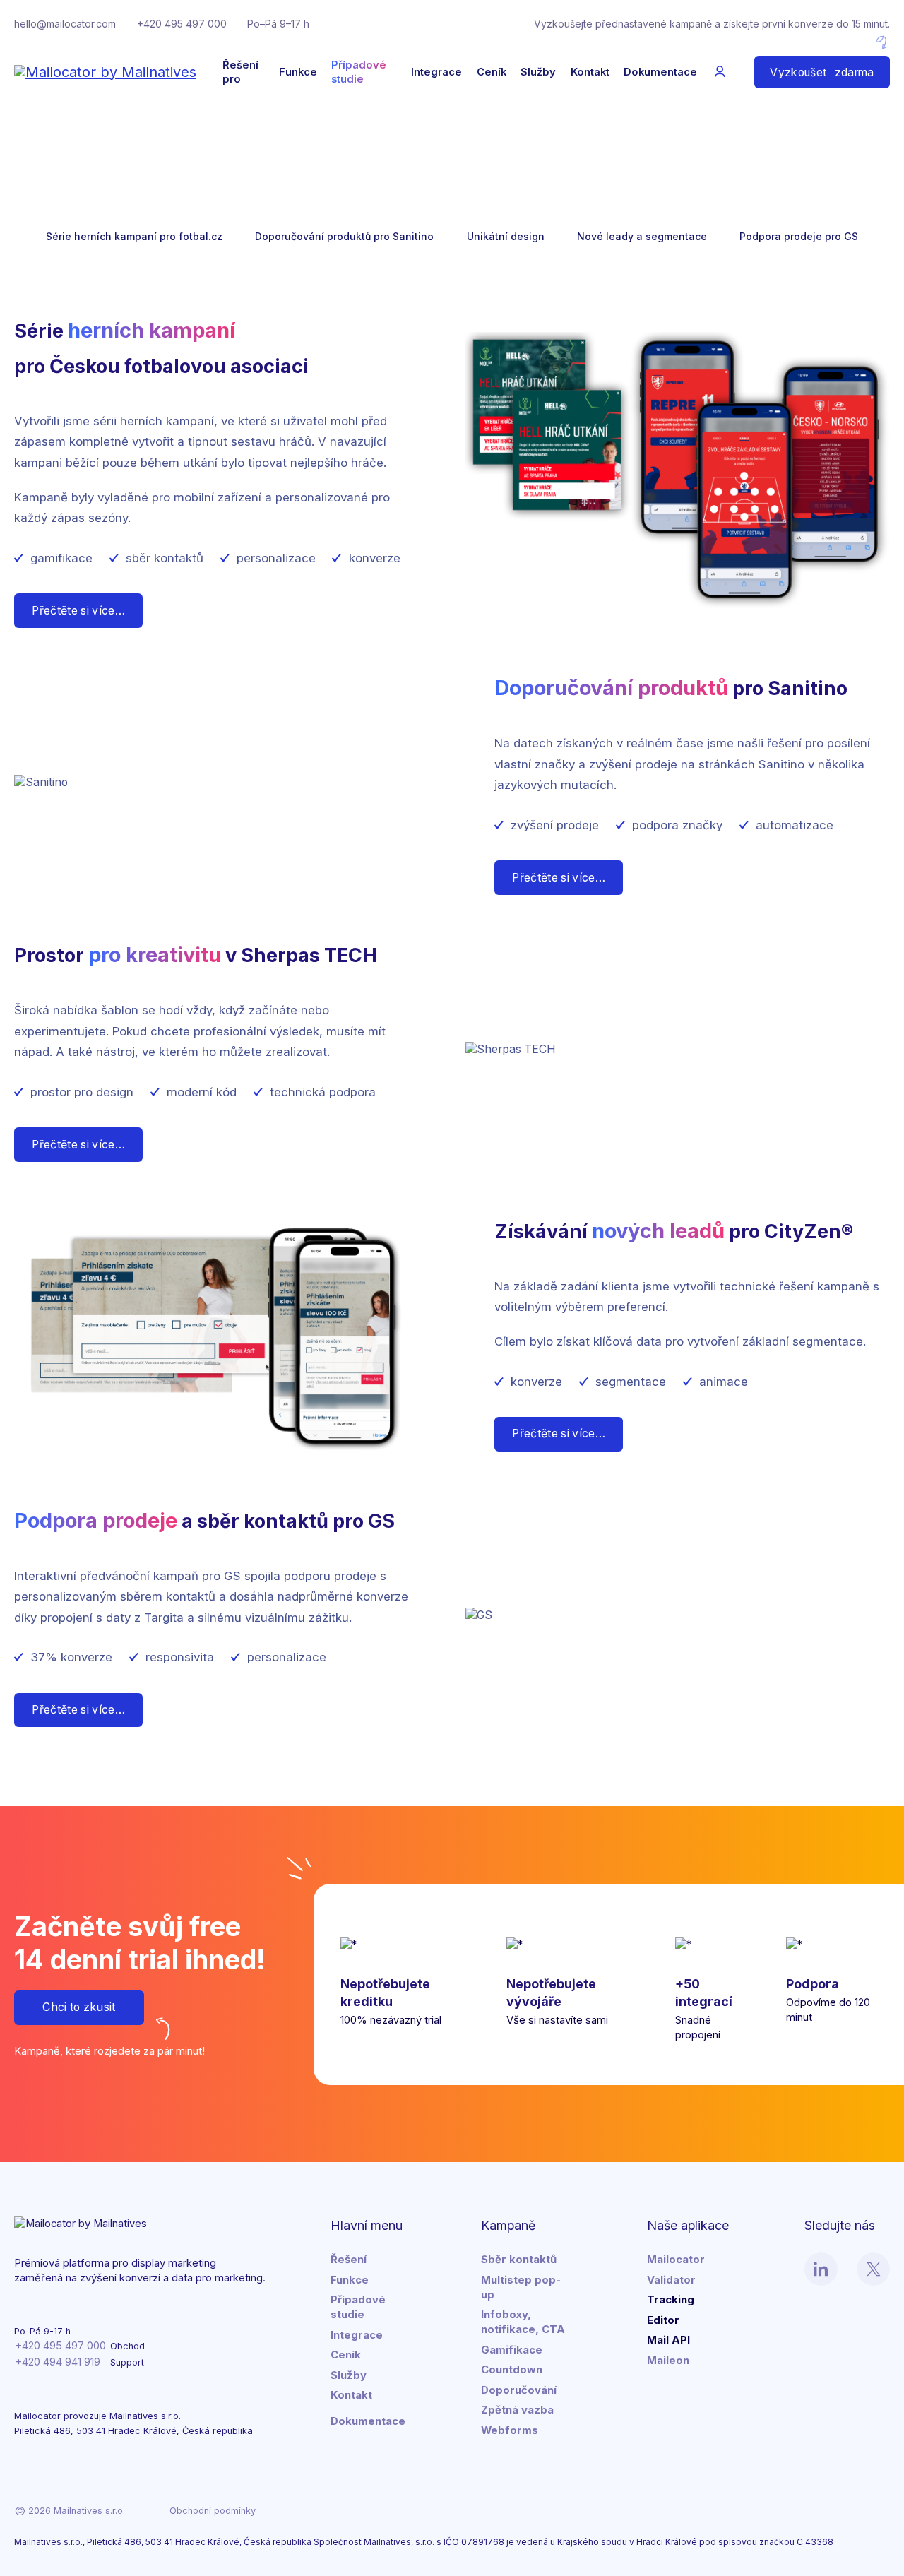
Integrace (436, 72)
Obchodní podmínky (213, 2511)
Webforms (510, 2430)
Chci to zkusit (79, 2007)
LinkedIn (821, 2269)
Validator (671, 2280)
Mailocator (676, 2260)
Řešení (349, 2260)
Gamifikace (512, 2350)
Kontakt (590, 72)
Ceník (492, 72)
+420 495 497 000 (182, 24)
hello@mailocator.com (65, 24)
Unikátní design (506, 236)
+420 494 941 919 (58, 2362)
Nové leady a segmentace (642, 236)
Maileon (668, 2361)
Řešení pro (240, 72)
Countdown (512, 2370)
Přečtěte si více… (78, 611)
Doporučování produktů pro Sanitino (344, 236)
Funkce (298, 72)
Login (720, 72)
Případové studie (359, 72)
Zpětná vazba (517, 2410)
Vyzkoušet (822, 72)
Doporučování (519, 2390)
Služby (538, 72)
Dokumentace (660, 72)
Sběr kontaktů (519, 2260)
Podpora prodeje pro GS (799, 236)
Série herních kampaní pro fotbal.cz (134, 236)
